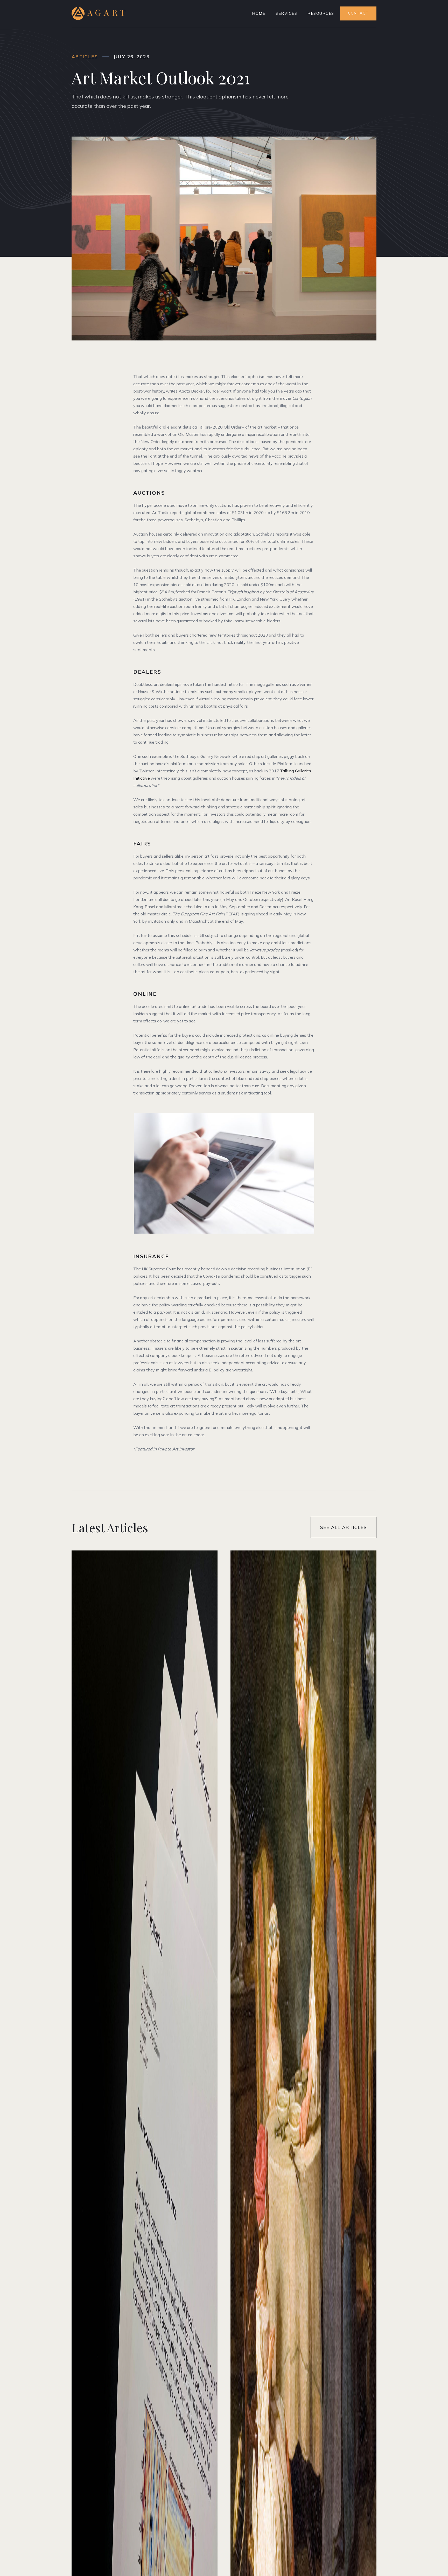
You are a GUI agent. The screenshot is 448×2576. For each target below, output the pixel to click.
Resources (321, 13)
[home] (98, 13)
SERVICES (286, 13)
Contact (358, 13)
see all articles (344, 1527)
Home (259, 13)
